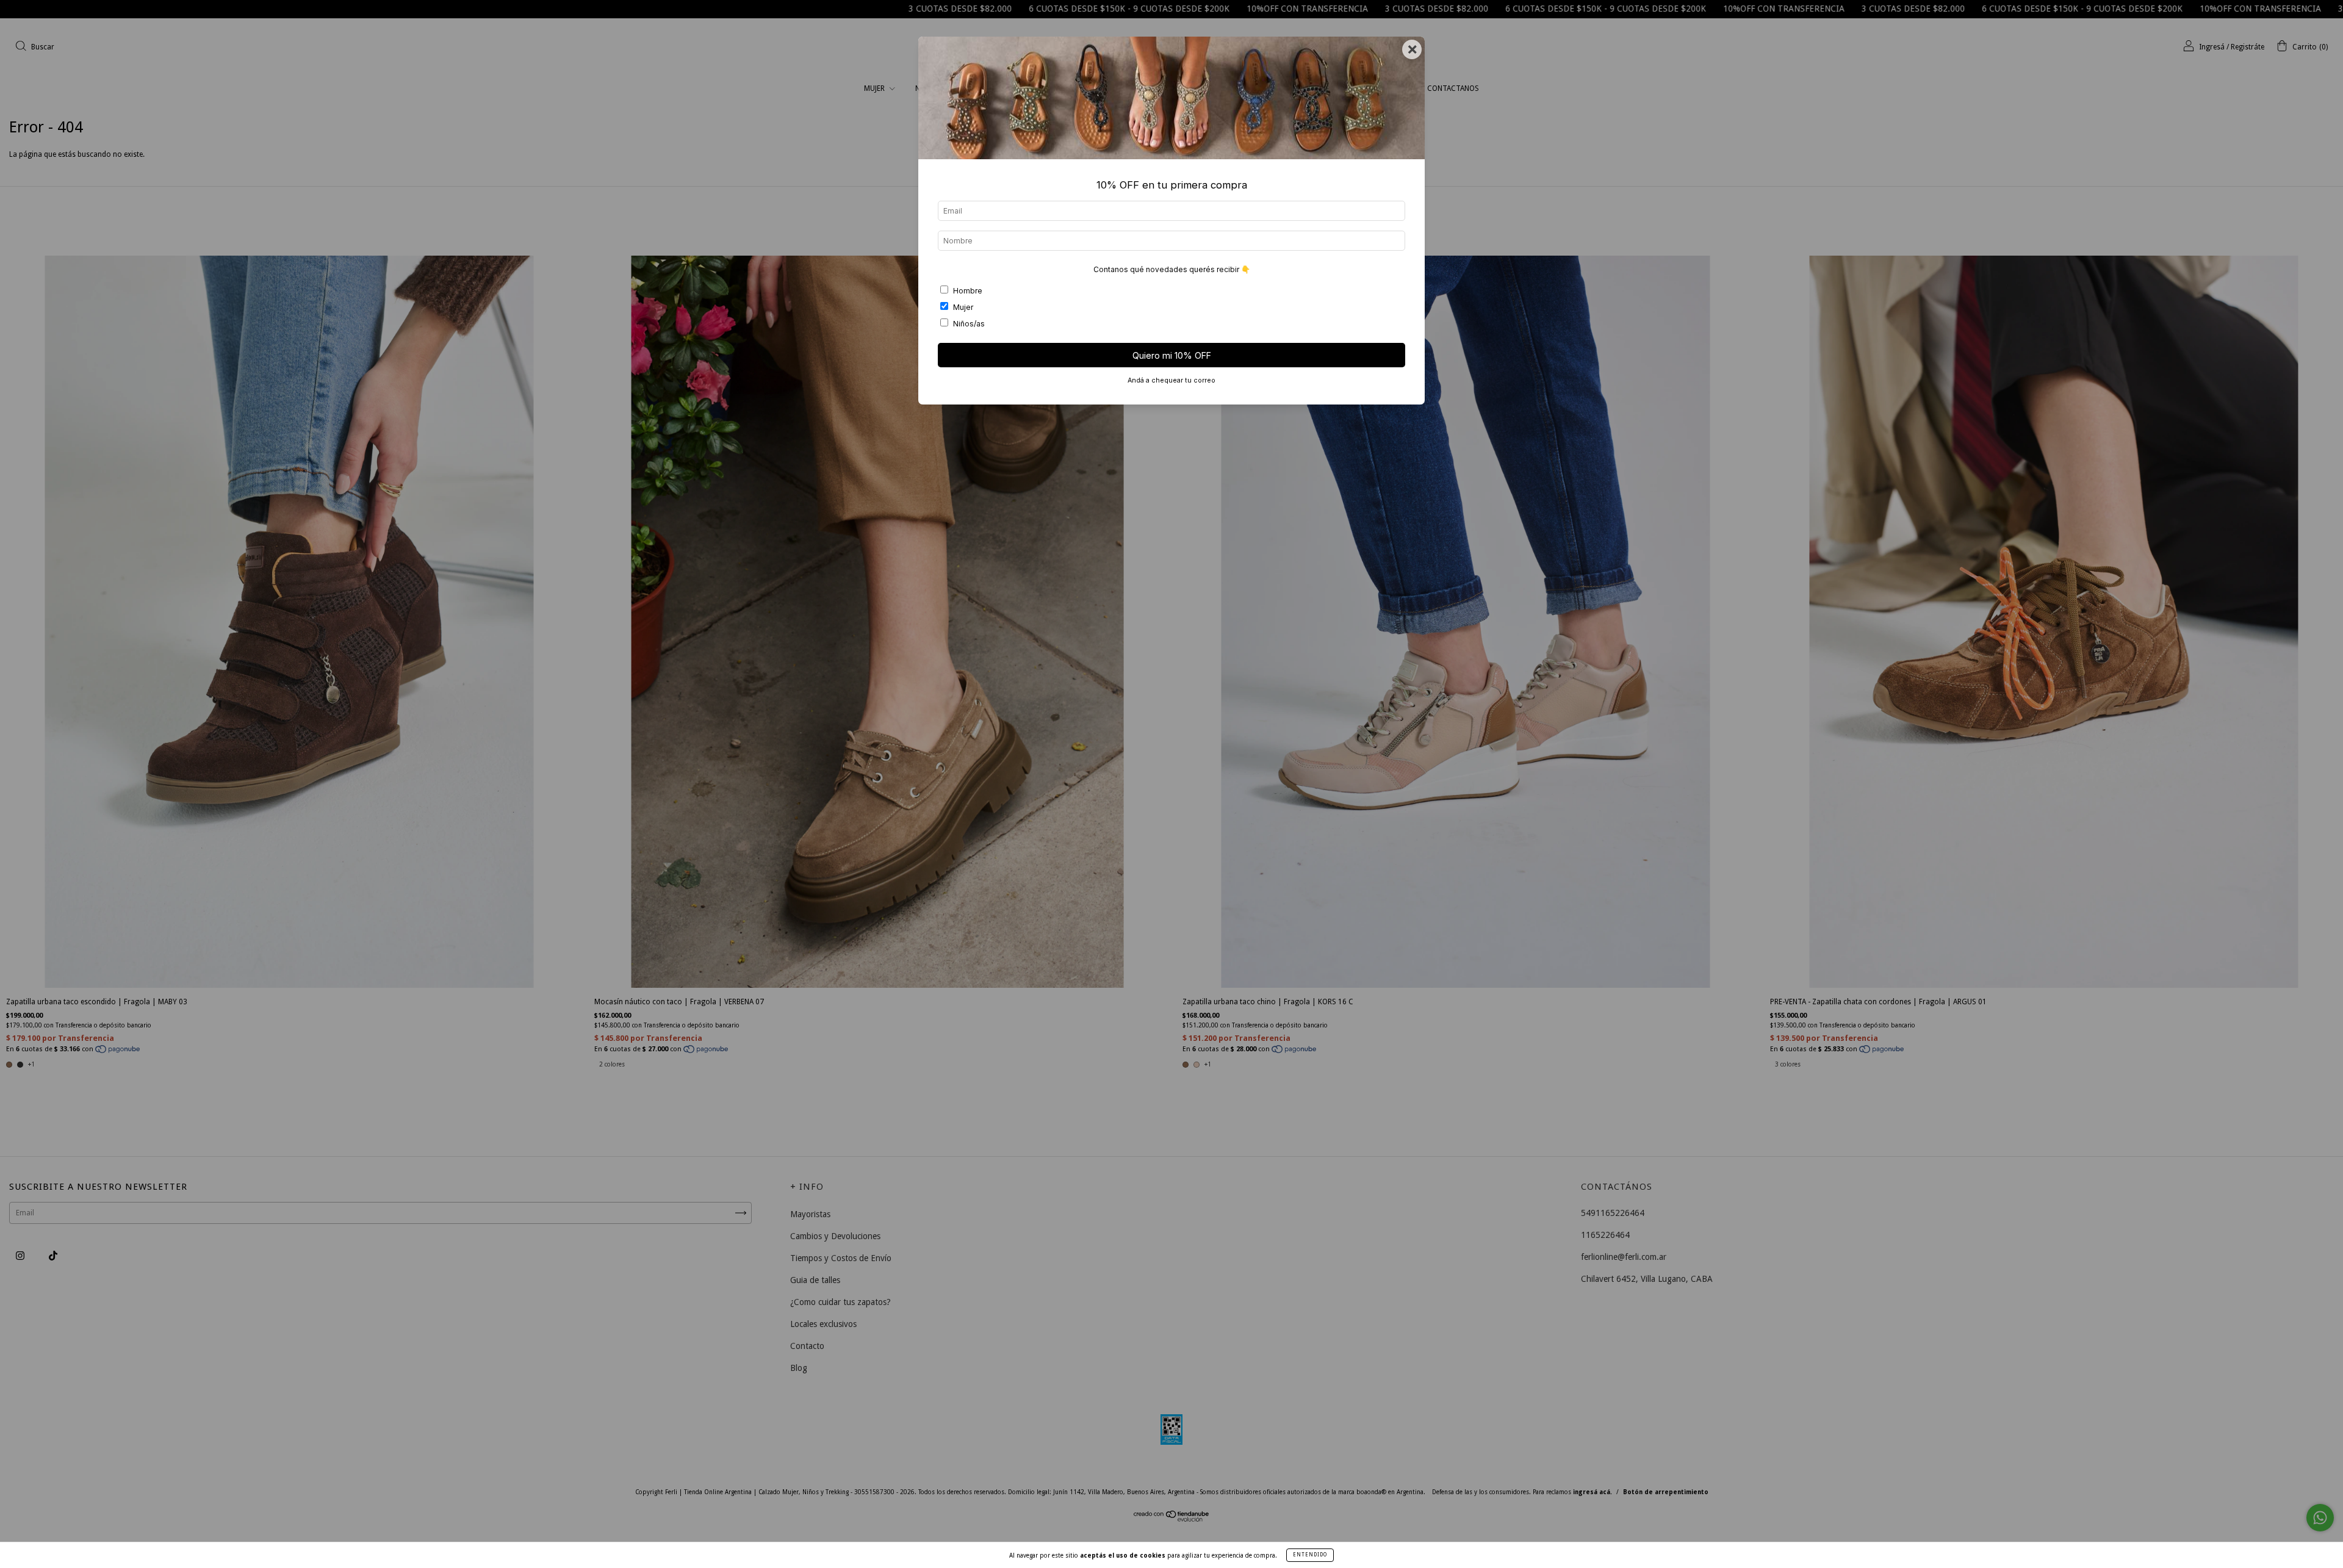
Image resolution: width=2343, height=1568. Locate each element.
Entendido (1310, 1555)
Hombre (968, 291)
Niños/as (969, 324)
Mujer (963, 307)
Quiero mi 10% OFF (1172, 355)
